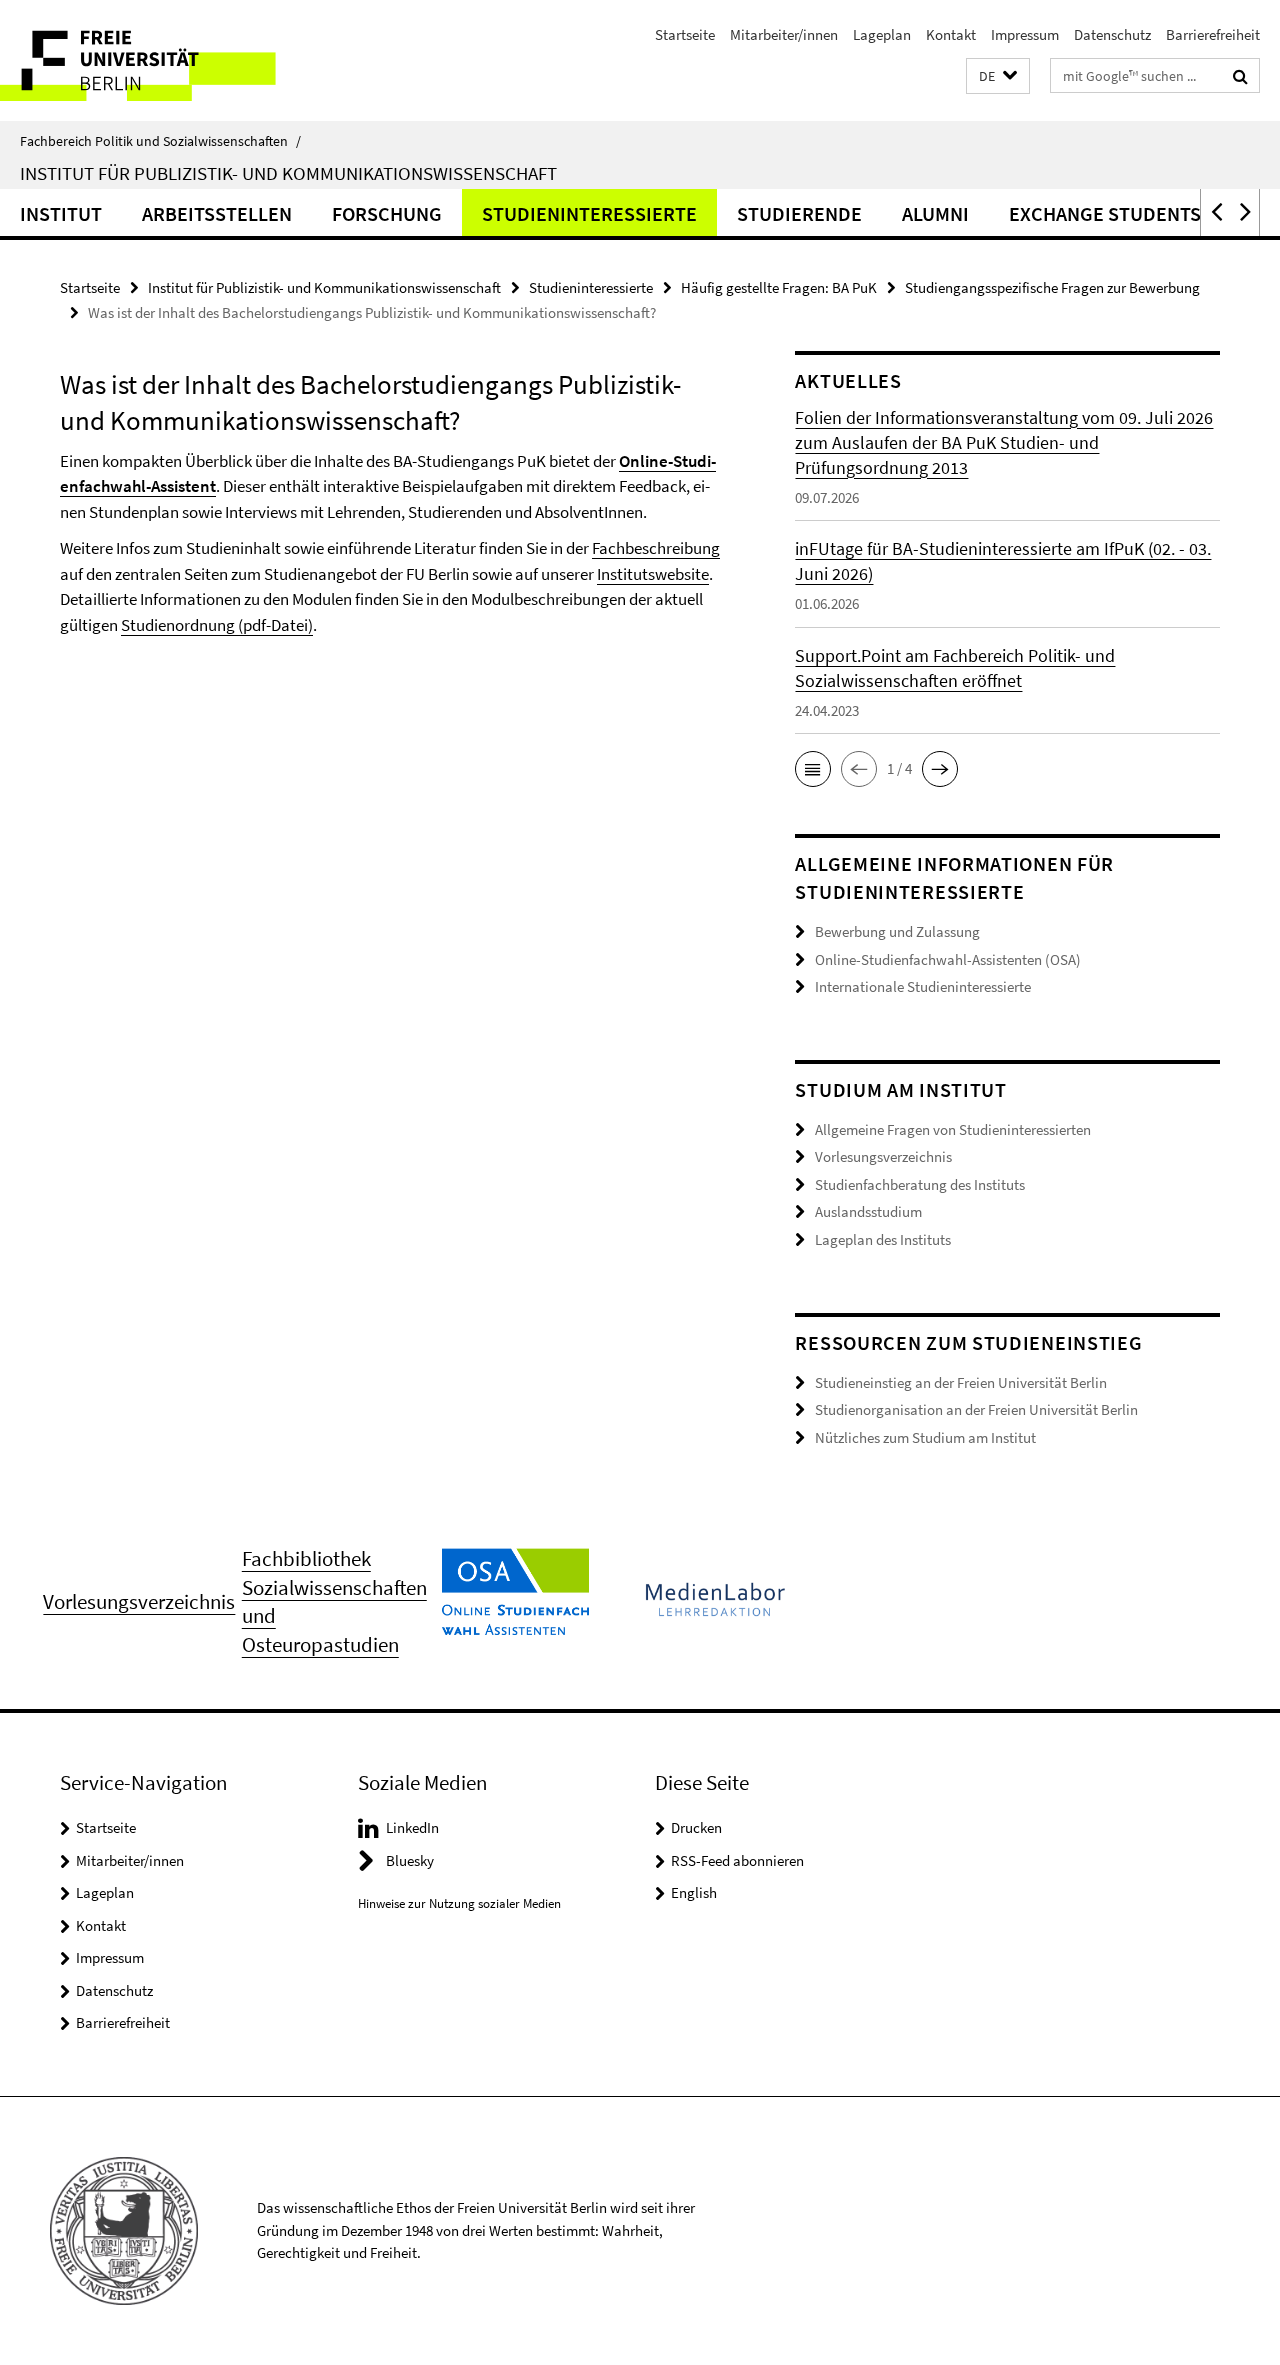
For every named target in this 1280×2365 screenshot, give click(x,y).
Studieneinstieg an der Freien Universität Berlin (961, 1382)
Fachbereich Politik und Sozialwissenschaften (160, 141)
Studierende (799, 213)
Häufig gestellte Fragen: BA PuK (779, 287)
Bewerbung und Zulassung (897, 931)
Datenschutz (1112, 34)
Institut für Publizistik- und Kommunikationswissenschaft (288, 173)
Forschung (387, 213)
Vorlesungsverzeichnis (883, 1156)
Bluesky (410, 1860)
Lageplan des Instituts (883, 1239)
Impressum (1025, 34)
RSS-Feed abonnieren (737, 1860)
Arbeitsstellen (217, 213)
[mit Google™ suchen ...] (1240, 76)
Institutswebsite (653, 574)
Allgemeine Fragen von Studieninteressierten (953, 1129)
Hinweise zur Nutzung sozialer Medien (459, 1903)
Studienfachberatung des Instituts (920, 1184)
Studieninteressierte (589, 213)
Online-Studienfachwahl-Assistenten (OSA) (948, 959)
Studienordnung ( (217, 625)
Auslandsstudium (868, 1211)
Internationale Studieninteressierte (923, 986)
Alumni (935, 213)
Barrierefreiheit (1213, 34)
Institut (61, 213)
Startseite (685, 34)
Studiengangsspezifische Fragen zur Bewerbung (1052, 287)
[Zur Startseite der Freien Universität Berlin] (167, 60)
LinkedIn (412, 1827)
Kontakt (951, 34)
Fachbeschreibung (656, 548)
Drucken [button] (696, 1827)
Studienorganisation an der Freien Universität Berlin (976, 1409)
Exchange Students (1105, 213)
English (694, 1892)
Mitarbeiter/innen (784, 34)
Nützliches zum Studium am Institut (925, 1437)
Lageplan (882, 34)
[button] (998, 76)
